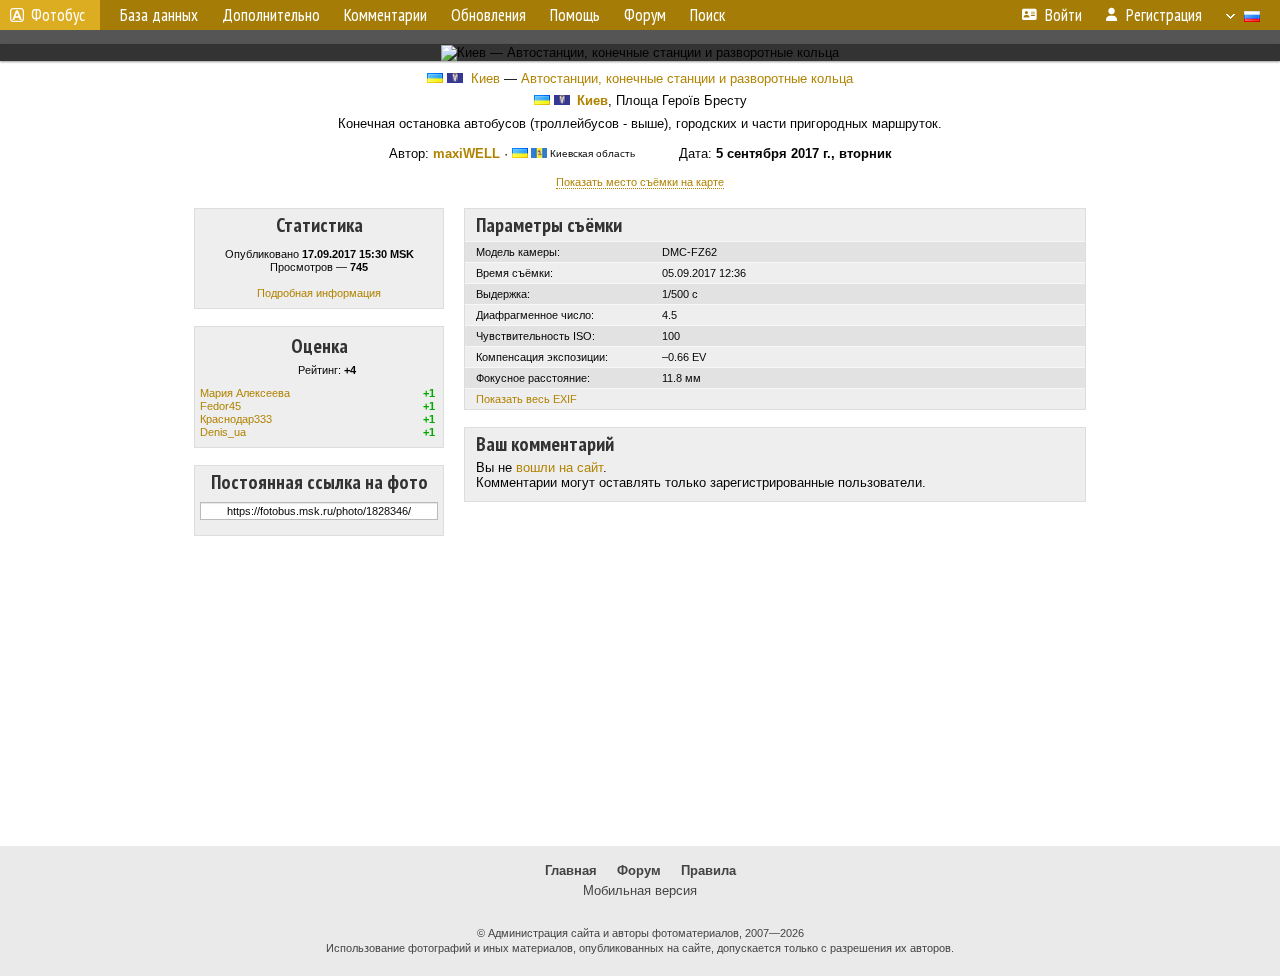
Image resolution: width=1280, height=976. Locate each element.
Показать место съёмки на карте (640, 182)
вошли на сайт (559, 467)
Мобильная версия (640, 890)
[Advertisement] (640, 691)
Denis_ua (223, 432)
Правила (708, 870)
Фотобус (58, 15)
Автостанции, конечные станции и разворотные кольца (687, 78)
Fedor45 (220, 406)
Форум (639, 870)
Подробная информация (319, 293)
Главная (571, 870)
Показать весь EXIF (526, 399)
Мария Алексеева (245, 393)
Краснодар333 (236, 419)
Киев (485, 78)
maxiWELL (466, 153)
